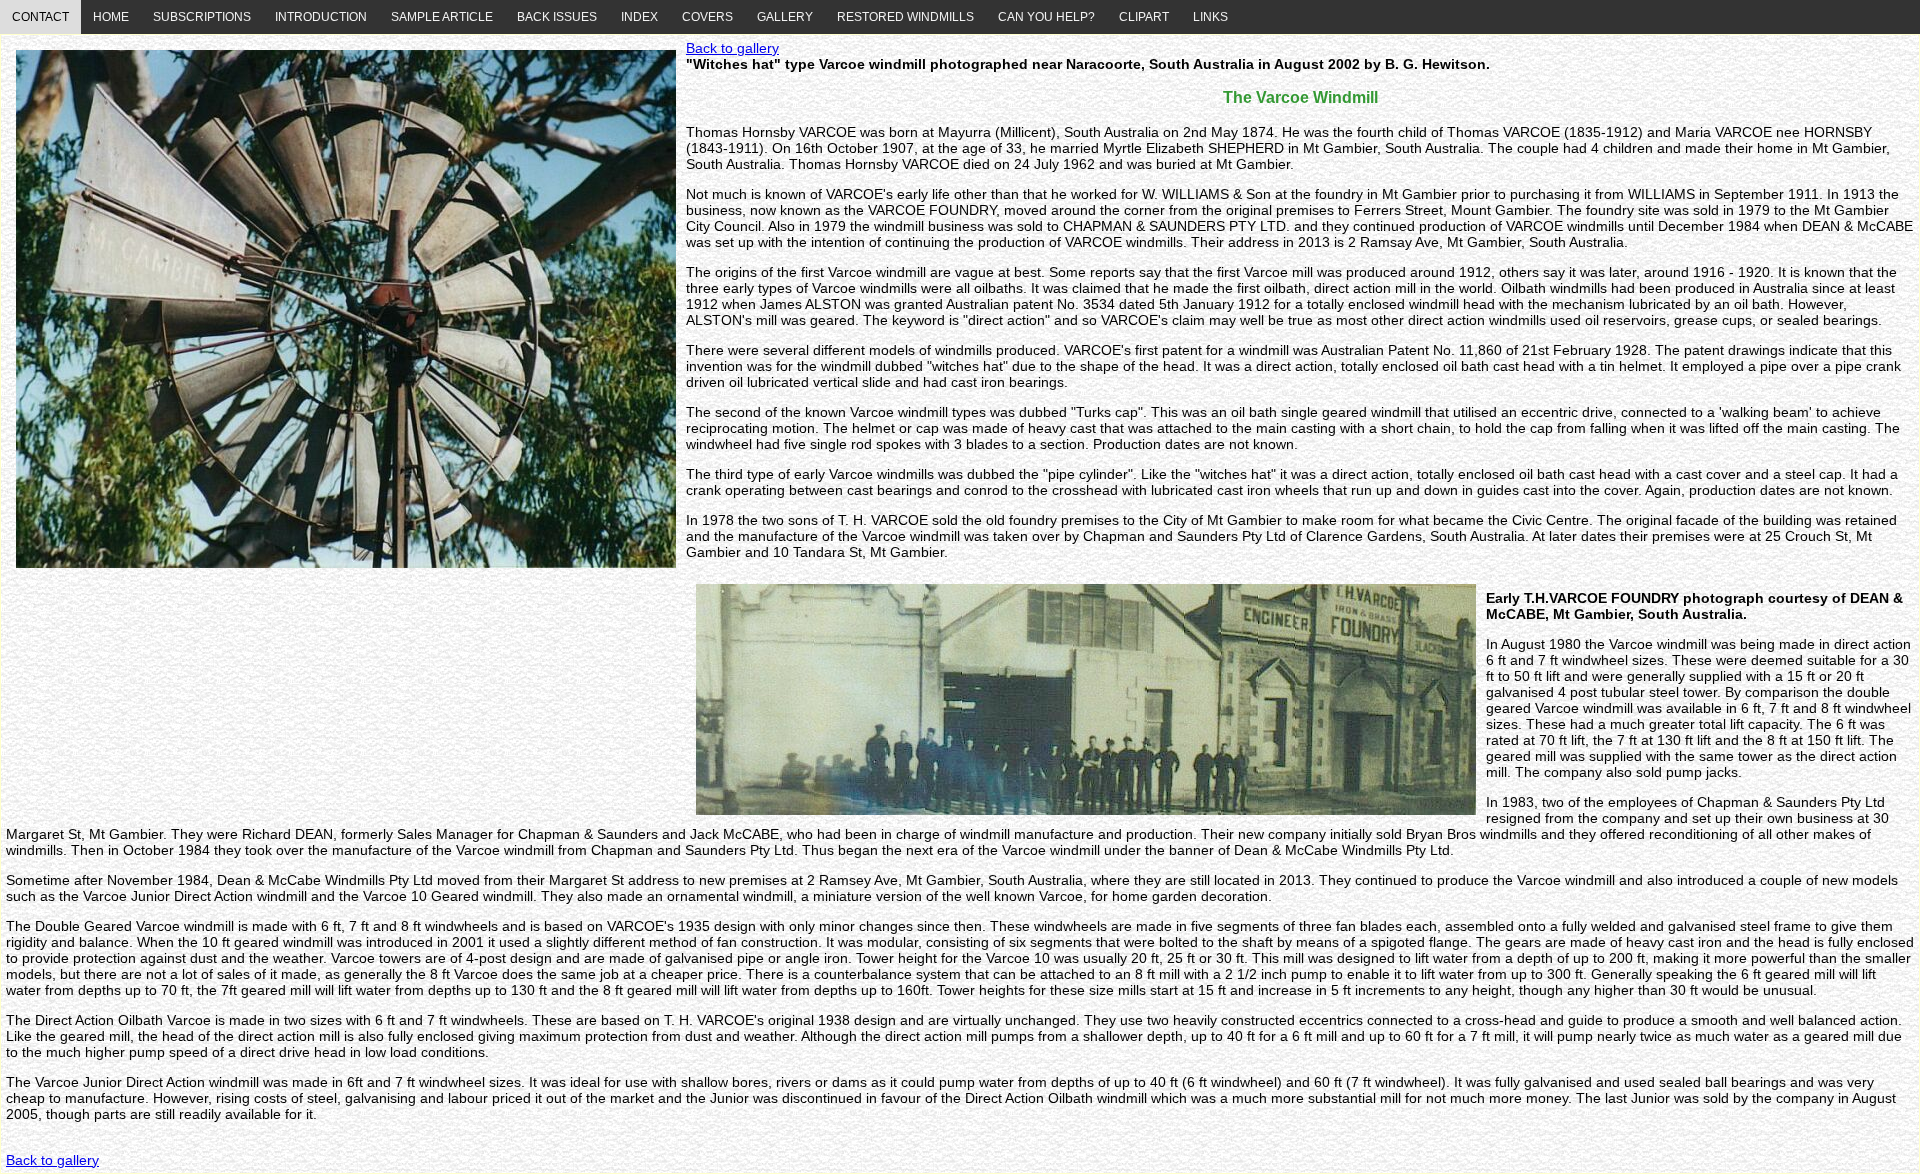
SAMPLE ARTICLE (442, 17)
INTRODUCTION (321, 17)
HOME (111, 17)
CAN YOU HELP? (1046, 17)
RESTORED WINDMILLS (905, 17)
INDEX (639, 17)
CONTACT (40, 17)
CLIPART (1144, 17)
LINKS (1210, 17)
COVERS (707, 17)
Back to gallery (732, 48)
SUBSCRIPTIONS (202, 17)
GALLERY (785, 17)
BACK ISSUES (557, 17)
